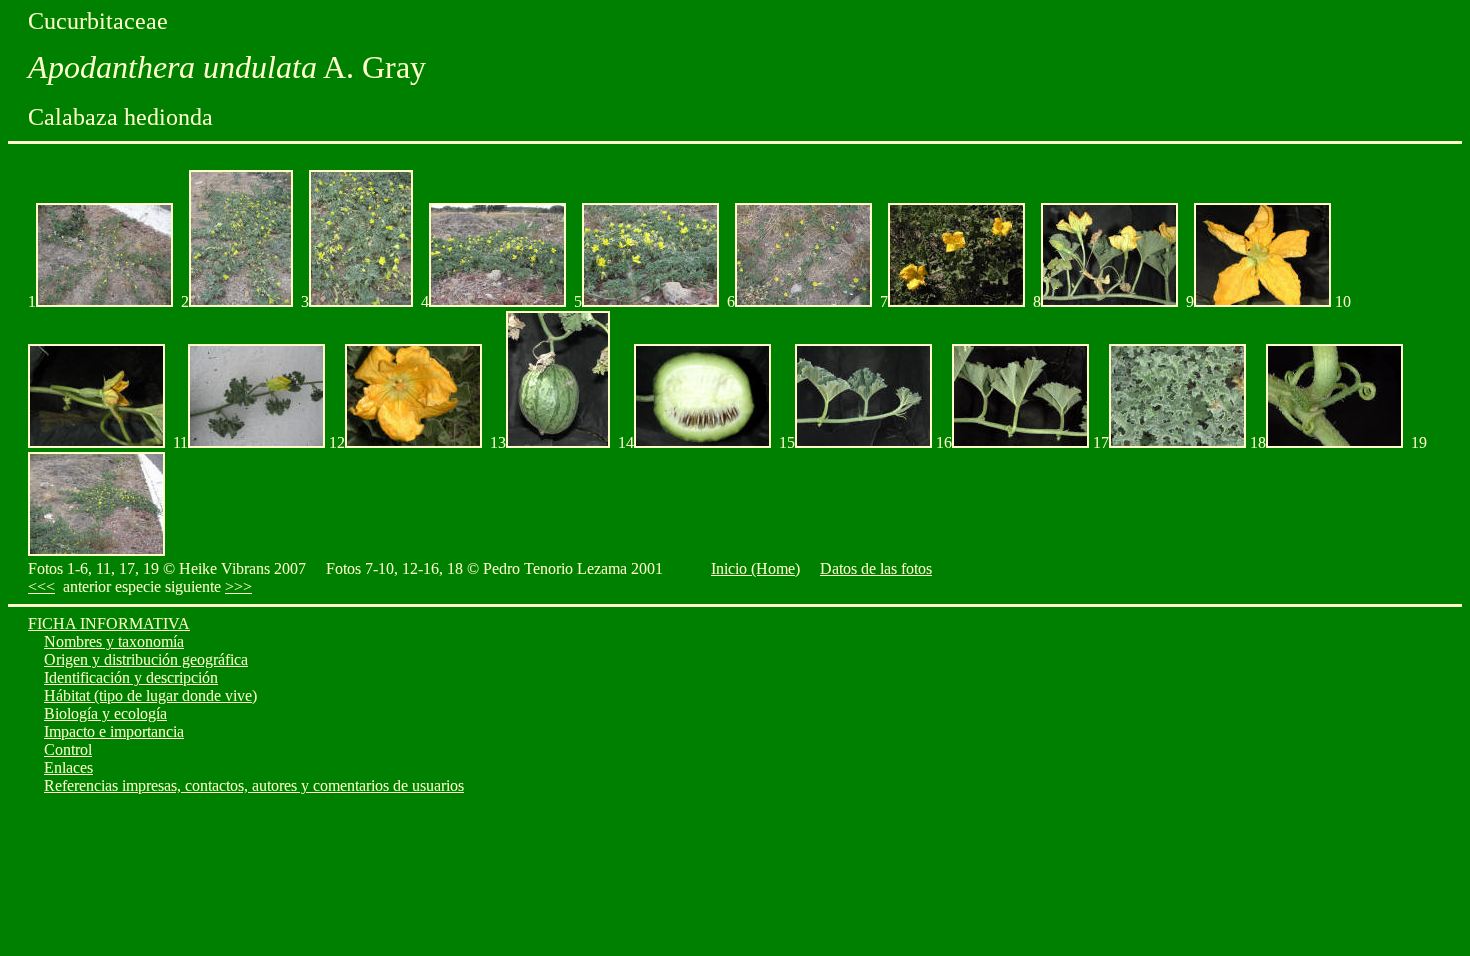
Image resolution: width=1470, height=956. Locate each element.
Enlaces (68, 767)
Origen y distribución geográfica (146, 659)
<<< (41, 586)
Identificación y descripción (131, 677)
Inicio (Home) (755, 568)
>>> (238, 586)
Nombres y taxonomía (114, 641)
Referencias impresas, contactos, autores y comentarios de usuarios (254, 785)
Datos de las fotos (876, 568)
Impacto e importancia (114, 731)
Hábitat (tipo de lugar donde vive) (150, 695)
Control (68, 749)
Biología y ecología (105, 713)
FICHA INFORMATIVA (109, 623)
